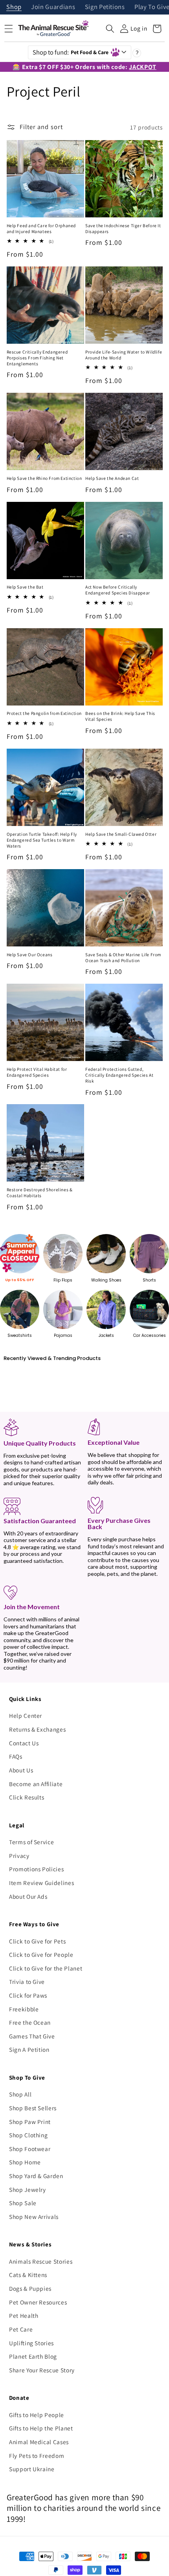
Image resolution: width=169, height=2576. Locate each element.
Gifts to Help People (37, 2415)
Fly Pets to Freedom (37, 2456)
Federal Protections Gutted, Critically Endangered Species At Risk (119, 1075)
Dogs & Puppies (30, 2288)
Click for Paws (28, 1995)
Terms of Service (32, 1842)
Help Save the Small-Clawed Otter (121, 834)
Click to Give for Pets (38, 1941)
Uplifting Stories (31, 2343)
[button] (110, 29)
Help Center (26, 1716)
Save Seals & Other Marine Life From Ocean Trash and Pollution (123, 958)
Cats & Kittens (28, 2275)
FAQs (16, 1756)
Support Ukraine (32, 2469)
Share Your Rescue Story (42, 2370)
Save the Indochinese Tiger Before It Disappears (123, 229)
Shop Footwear (30, 2149)
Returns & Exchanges (38, 1729)
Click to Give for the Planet (46, 1968)
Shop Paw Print (30, 2122)
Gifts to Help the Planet (41, 2428)
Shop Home (25, 2162)
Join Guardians (53, 7)
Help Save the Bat (25, 587)
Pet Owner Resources (38, 2302)
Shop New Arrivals (34, 2217)
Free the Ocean (30, 2022)
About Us (21, 1770)
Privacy (19, 1856)
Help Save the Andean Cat (112, 478)
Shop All (20, 2094)
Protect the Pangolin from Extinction (44, 713)
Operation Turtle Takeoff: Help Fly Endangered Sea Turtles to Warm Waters (42, 840)
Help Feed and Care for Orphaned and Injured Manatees (41, 229)
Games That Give (32, 2036)
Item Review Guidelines (42, 1883)
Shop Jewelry (28, 2190)
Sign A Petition (29, 2049)
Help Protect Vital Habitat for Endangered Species (37, 1072)
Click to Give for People (41, 1954)
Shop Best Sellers (33, 2108)
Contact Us (24, 1743)
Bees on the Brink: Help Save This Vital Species (120, 716)
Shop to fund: (71, 52)
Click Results (27, 1797)
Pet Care (21, 2329)
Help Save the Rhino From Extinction (44, 478)
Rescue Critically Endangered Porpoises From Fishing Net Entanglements (37, 358)
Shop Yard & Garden (36, 2176)
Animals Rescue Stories (41, 2261)
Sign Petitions (105, 7)
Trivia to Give (27, 1982)
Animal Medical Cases (39, 2442)
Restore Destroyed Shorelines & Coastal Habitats (40, 1193)
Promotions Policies (37, 1869)
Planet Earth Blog (33, 2356)
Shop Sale (23, 2203)
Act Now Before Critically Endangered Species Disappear (118, 590)
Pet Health (24, 2315)
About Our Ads (28, 1896)
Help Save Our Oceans (30, 955)
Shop (14, 7)
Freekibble (24, 2009)
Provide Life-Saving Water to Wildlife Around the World (124, 355)
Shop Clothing (28, 2135)
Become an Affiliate (36, 1784)
